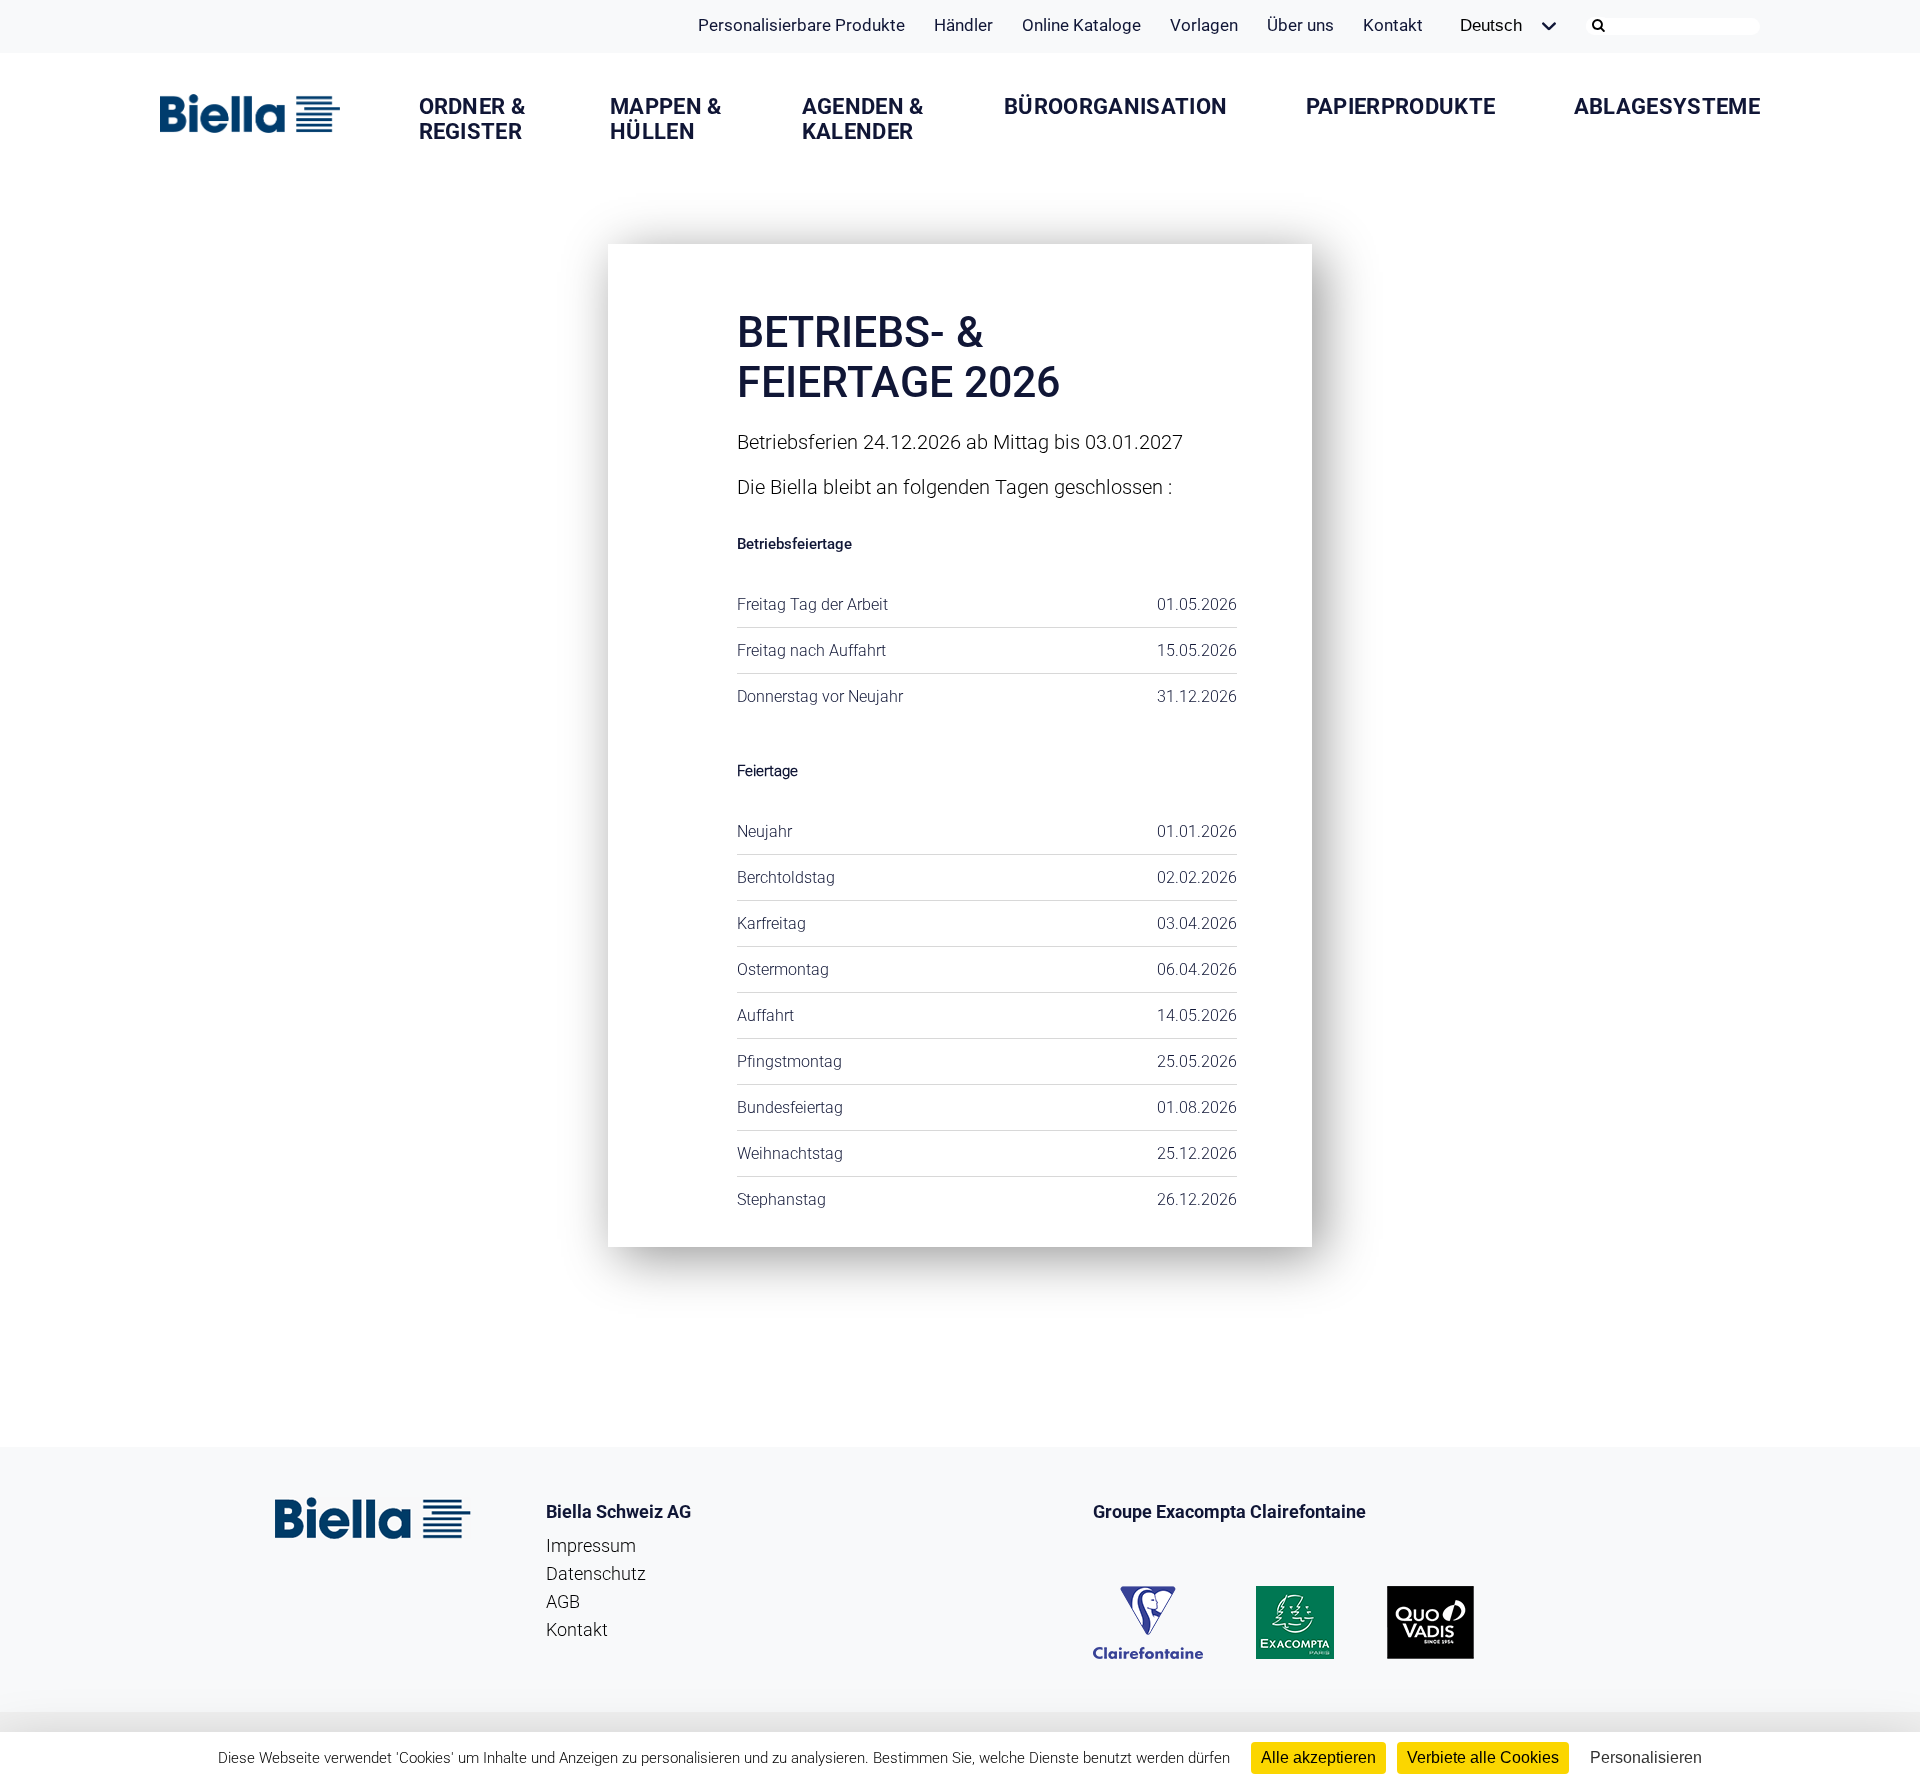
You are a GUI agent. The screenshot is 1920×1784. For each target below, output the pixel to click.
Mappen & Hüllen (666, 119)
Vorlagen (1204, 25)
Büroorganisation (1115, 106)
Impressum (591, 1545)
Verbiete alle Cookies (1483, 1757)
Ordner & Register (472, 119)
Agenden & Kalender (863, 119)
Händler (963, 25)
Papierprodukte (1400, 106)
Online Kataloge (1081, 25)
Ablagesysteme (1667, 106)
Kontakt (1393, 25)
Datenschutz (596, 1573)
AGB (563, 1601)
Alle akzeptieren (1318, 1757)
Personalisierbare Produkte (801, 25)
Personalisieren (1646, 1757)
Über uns (1300, 25)
